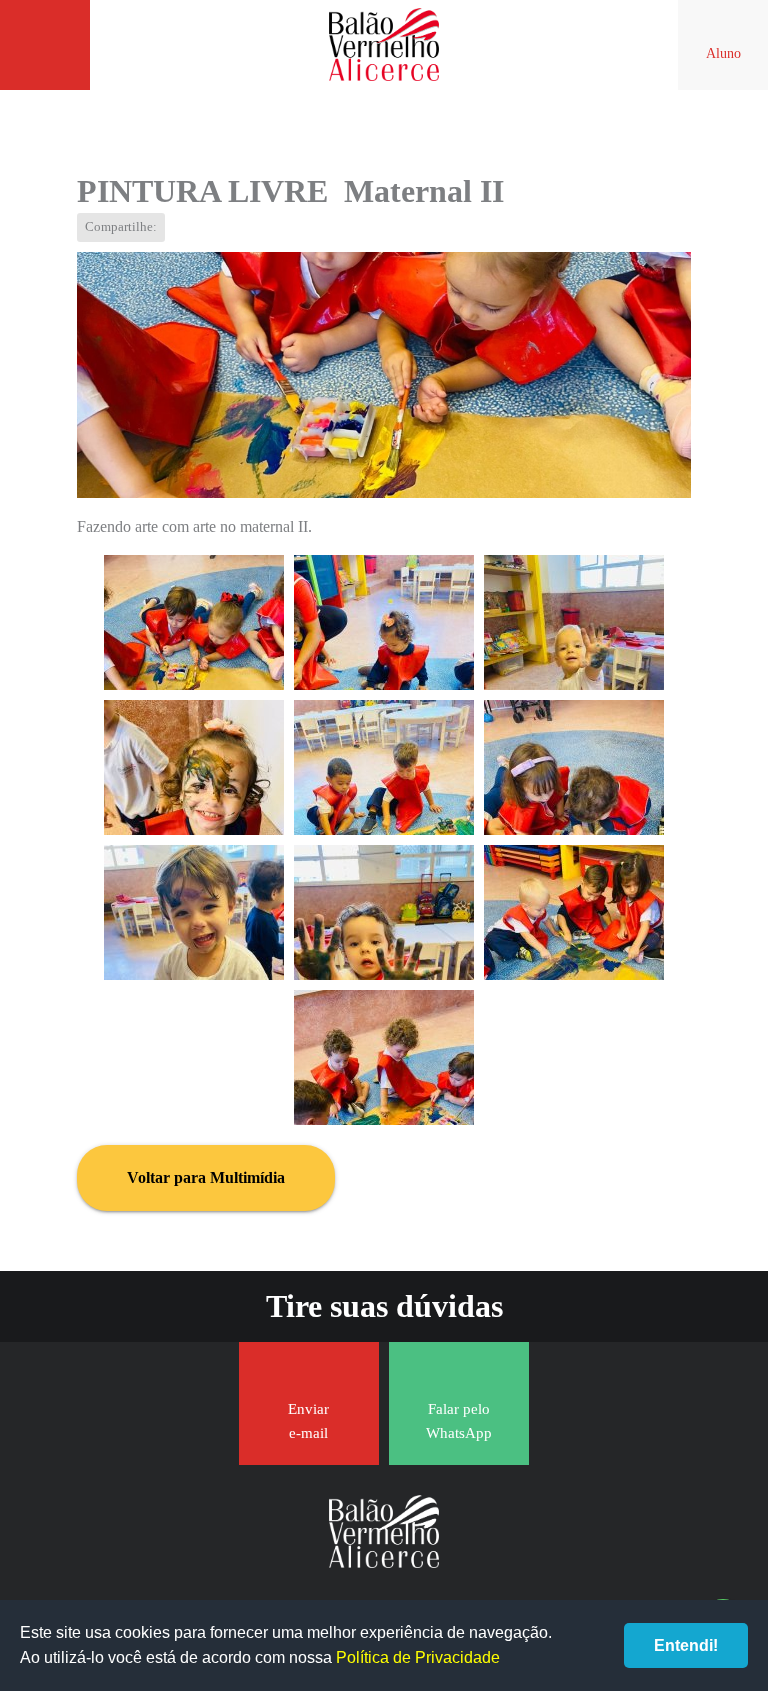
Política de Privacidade (418, 1657)
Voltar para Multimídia (206, 1177)
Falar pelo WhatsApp (459, 1421)
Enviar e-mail (308, 1421)
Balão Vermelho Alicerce (384, 45)
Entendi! (686, 1645)
